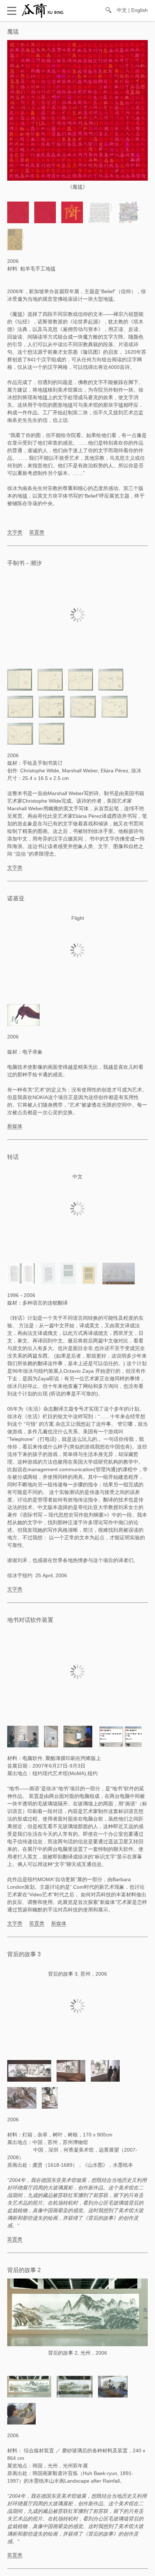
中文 (122, 10)
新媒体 (15, 1126)
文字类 (15, 532)
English (139, 10)
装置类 (37, 532)
